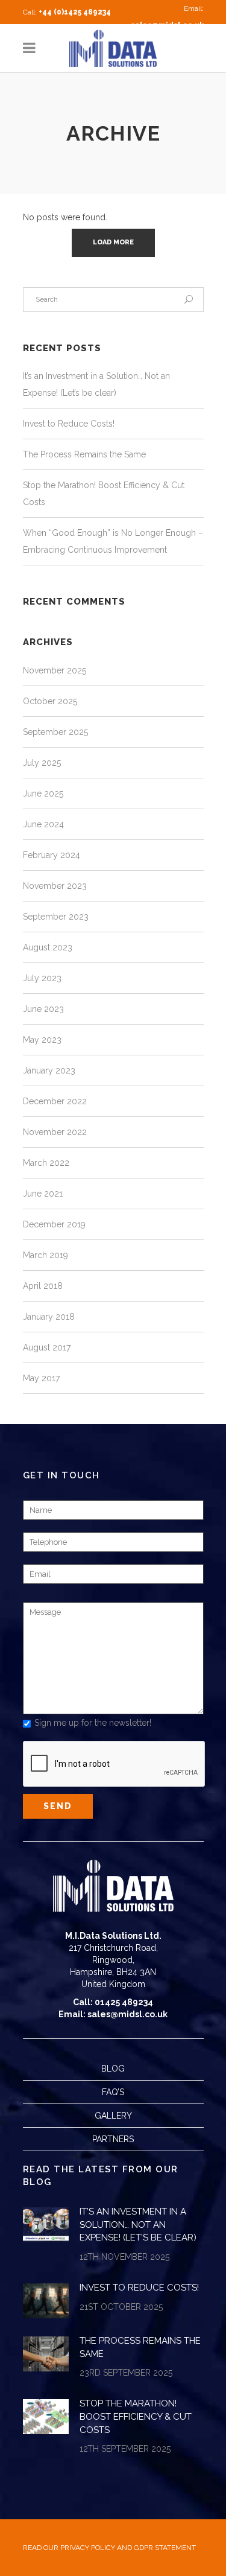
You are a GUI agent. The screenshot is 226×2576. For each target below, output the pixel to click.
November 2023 (55, 886)
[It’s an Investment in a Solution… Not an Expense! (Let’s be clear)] (46, 2225)
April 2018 (43, 1286)
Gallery (113, 2116)
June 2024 (43, 824)
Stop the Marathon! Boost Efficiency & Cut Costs (136, 2416)
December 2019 (54, 1224)
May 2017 (41, 1378)
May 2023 (42, 1040)
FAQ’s (113, 2092)
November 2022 (55, 1132)
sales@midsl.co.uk (167, 25)
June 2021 (43, 1194)
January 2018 (49, 1317)
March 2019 (46, 1255)
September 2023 (56, 917)
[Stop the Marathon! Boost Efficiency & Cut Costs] (46, 2417)
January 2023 (49, 1070)
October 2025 (50, 701)
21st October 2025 (121, 2307)
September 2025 (55, 732)
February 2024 (52, 855)
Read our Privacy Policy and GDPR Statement (109, 2548)
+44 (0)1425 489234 (75, 12)
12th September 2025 (125, 2449)
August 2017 (47, 1347)
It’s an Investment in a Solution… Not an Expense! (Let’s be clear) (138, 2225)
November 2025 (55, 670)
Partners (113, 2139)
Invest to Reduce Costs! (69, 424)
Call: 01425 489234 (113, 2002)
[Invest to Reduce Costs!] (46, 2301)
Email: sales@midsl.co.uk (113, 2014)
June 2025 (43, 793)
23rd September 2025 (126, 2373)
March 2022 (46, 1163)
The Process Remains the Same (84, 454)
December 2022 (55, 1101)
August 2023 (48, 947)
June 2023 (43, 1009)
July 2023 (42, 978)
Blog (113, 2069)
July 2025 (42, 763)
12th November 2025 (124, 2257)
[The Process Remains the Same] (46, 2354)
